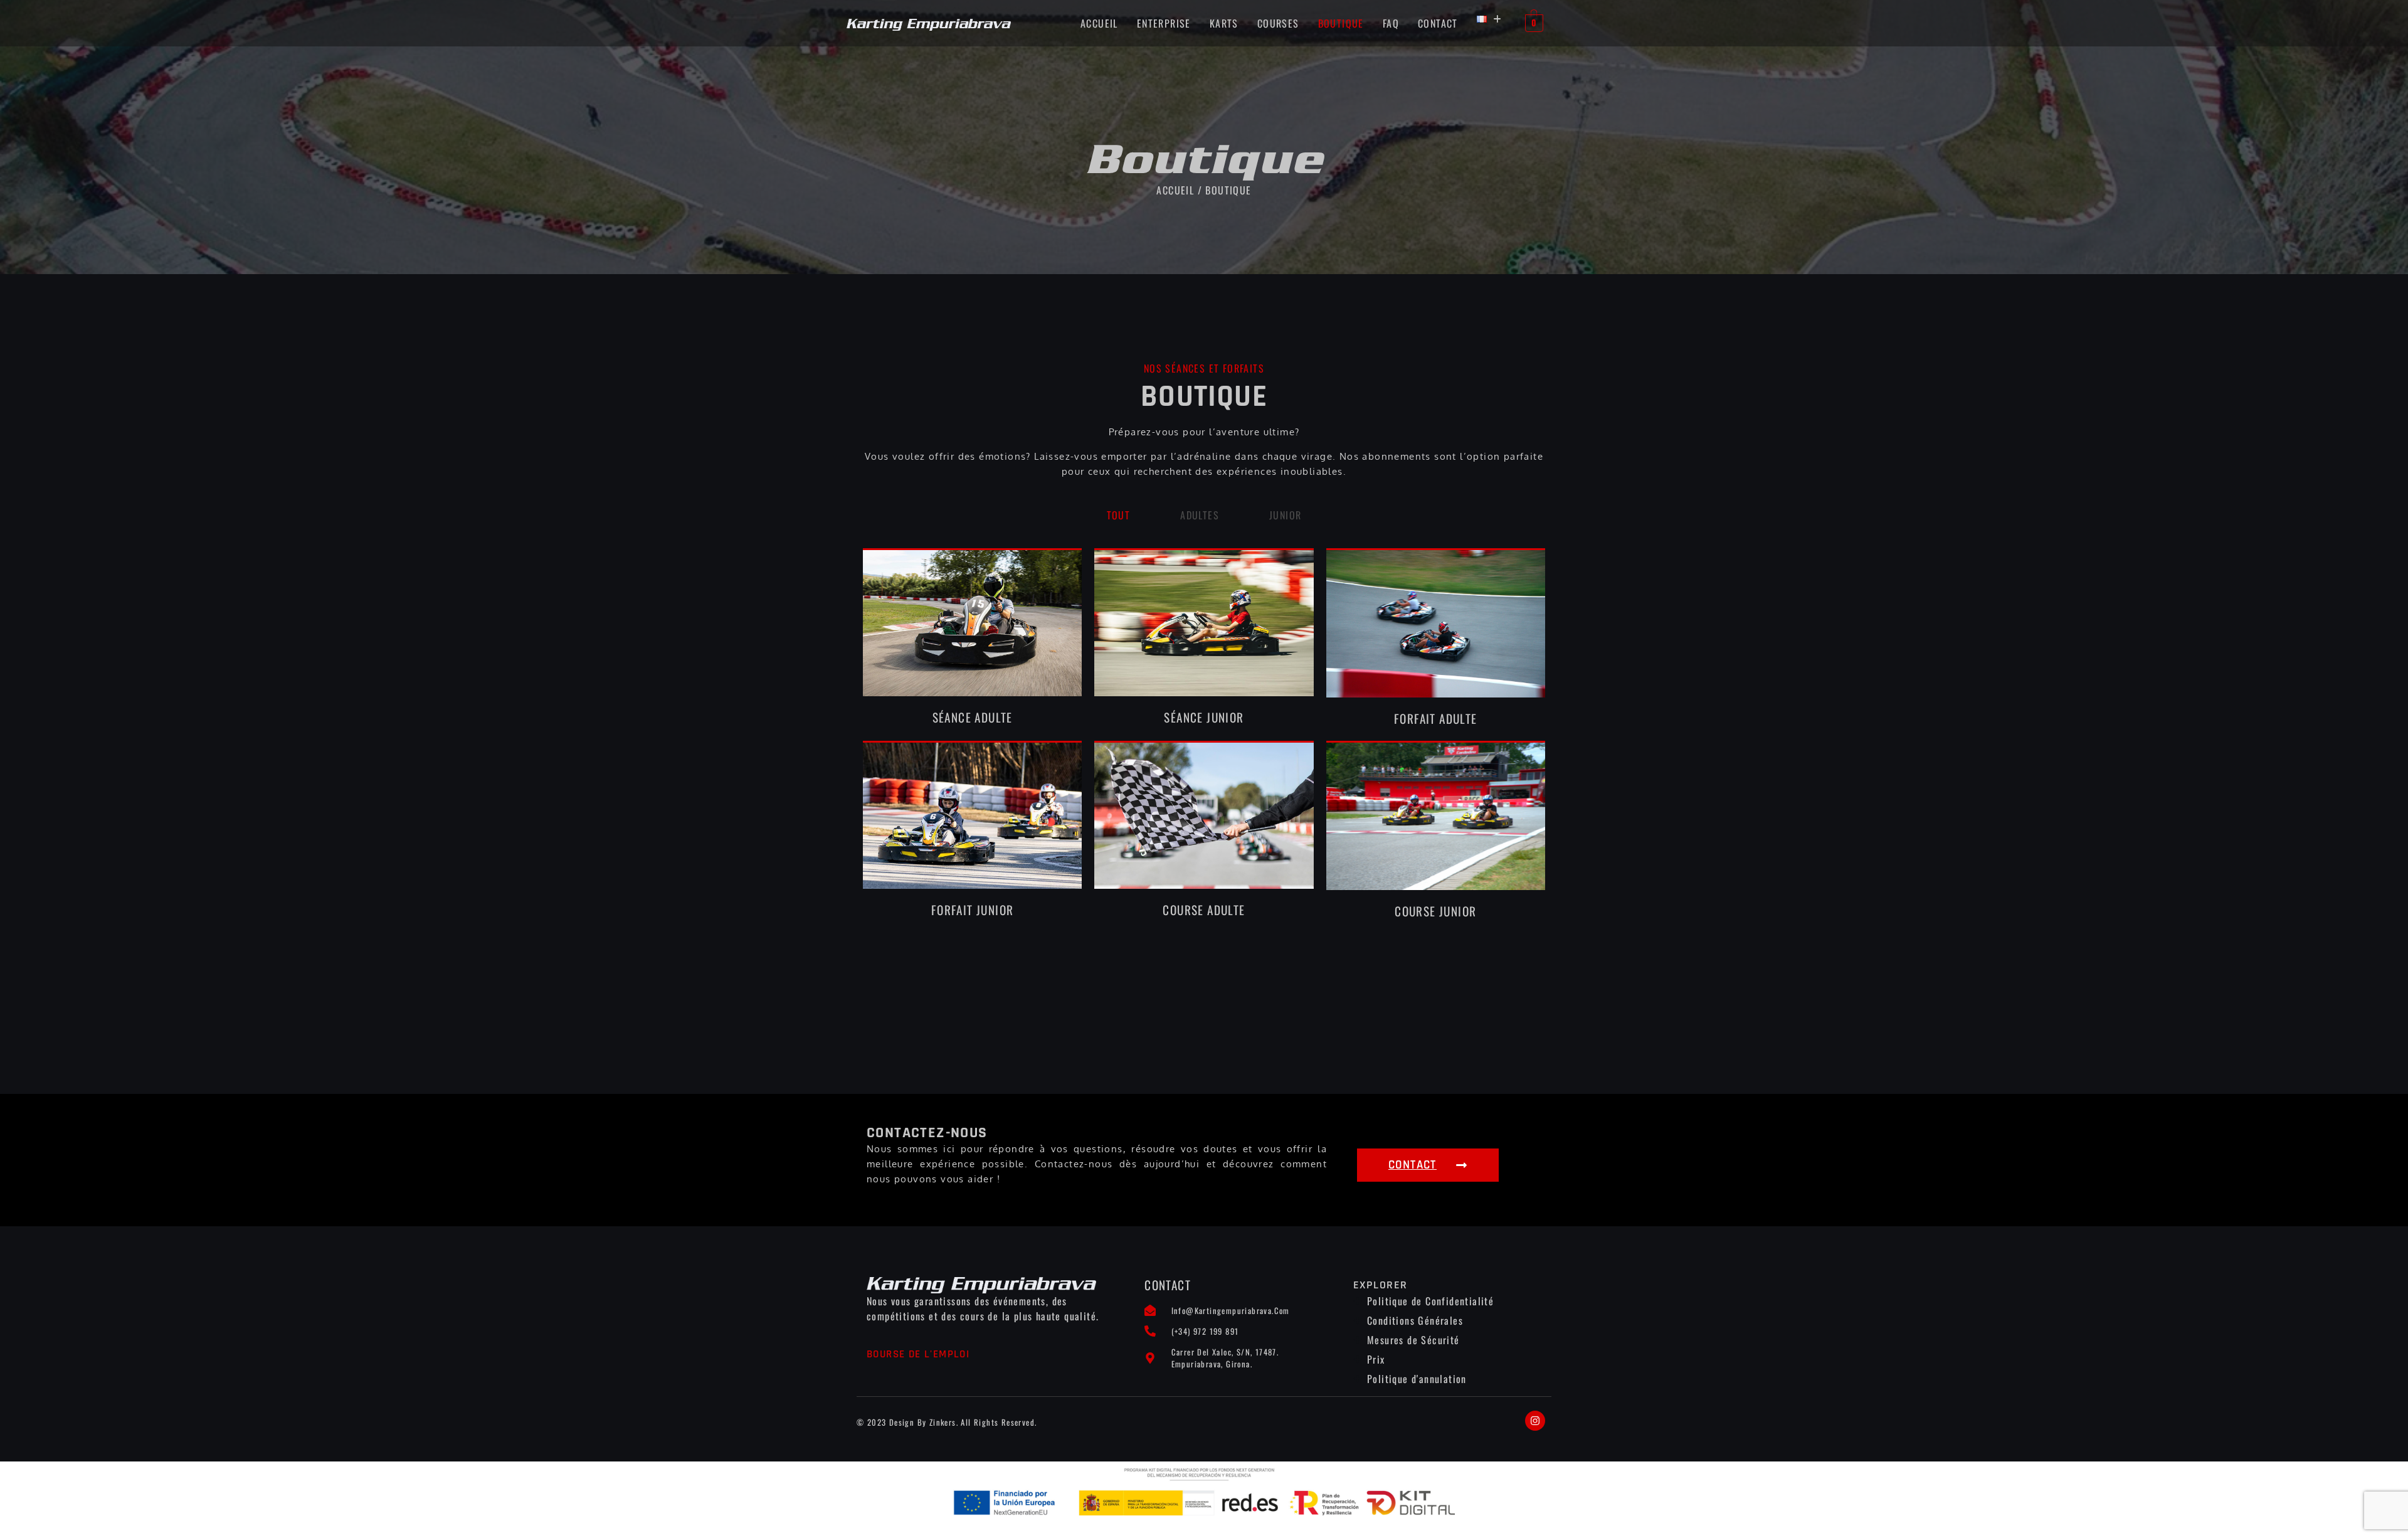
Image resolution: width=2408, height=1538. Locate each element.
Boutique (1341, 23)
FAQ (1391, 23)
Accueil (1099, 23)
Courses (1278, 23)
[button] (1489, 19)
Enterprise (1164, 23)
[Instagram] (1535, 1421)
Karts (1224, 23)
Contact (1438, 23)
